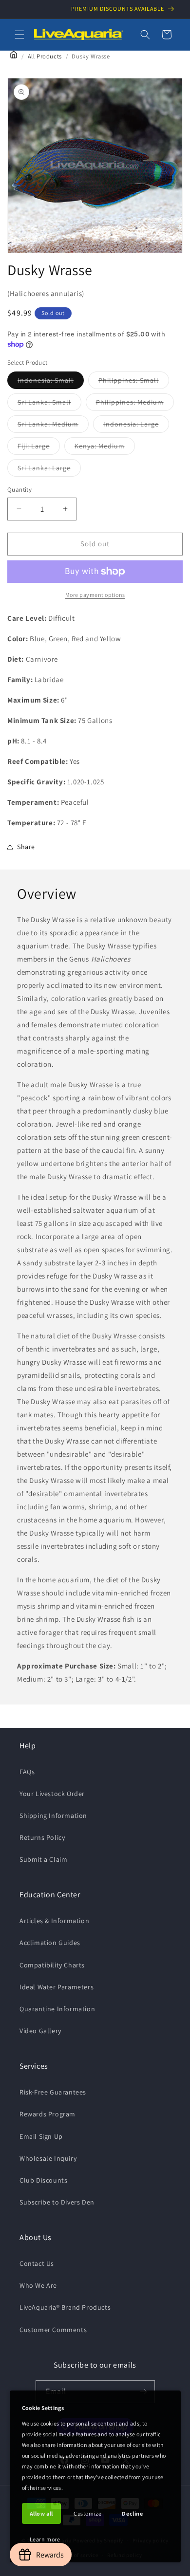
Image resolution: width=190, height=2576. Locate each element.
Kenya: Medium (105, 448)
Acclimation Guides (50, 1943)
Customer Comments (53, 2330)
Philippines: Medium (135, 404)
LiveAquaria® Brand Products (65, 2307)
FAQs (27, 1772)
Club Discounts (43, 2180)
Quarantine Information (57, 2009)
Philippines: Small (134, 382)
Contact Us (37, 2263)
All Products (45, 56)
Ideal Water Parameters (57, 1987)
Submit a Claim (43, 1859)
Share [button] (26, 847)
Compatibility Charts (52, 1965)
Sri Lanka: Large (49, 470)
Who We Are (38, 2285)
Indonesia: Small (51, 382)
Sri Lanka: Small (49, 404)
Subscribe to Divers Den (57, 2202)
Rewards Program (47, 2114)
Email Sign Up (41, 2136)
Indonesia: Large (136, 426)
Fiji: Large (39, 448)
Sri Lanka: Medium (53, 426)
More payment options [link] (95, 595)
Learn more (45, 2539)
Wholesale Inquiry (48, 2158)
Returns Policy (42, 1837)
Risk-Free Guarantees (53, 2092)
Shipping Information (53, 1816)
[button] (19, 35)
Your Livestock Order (52, 1794)
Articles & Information (54, 1921)
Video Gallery (40, 2031)
